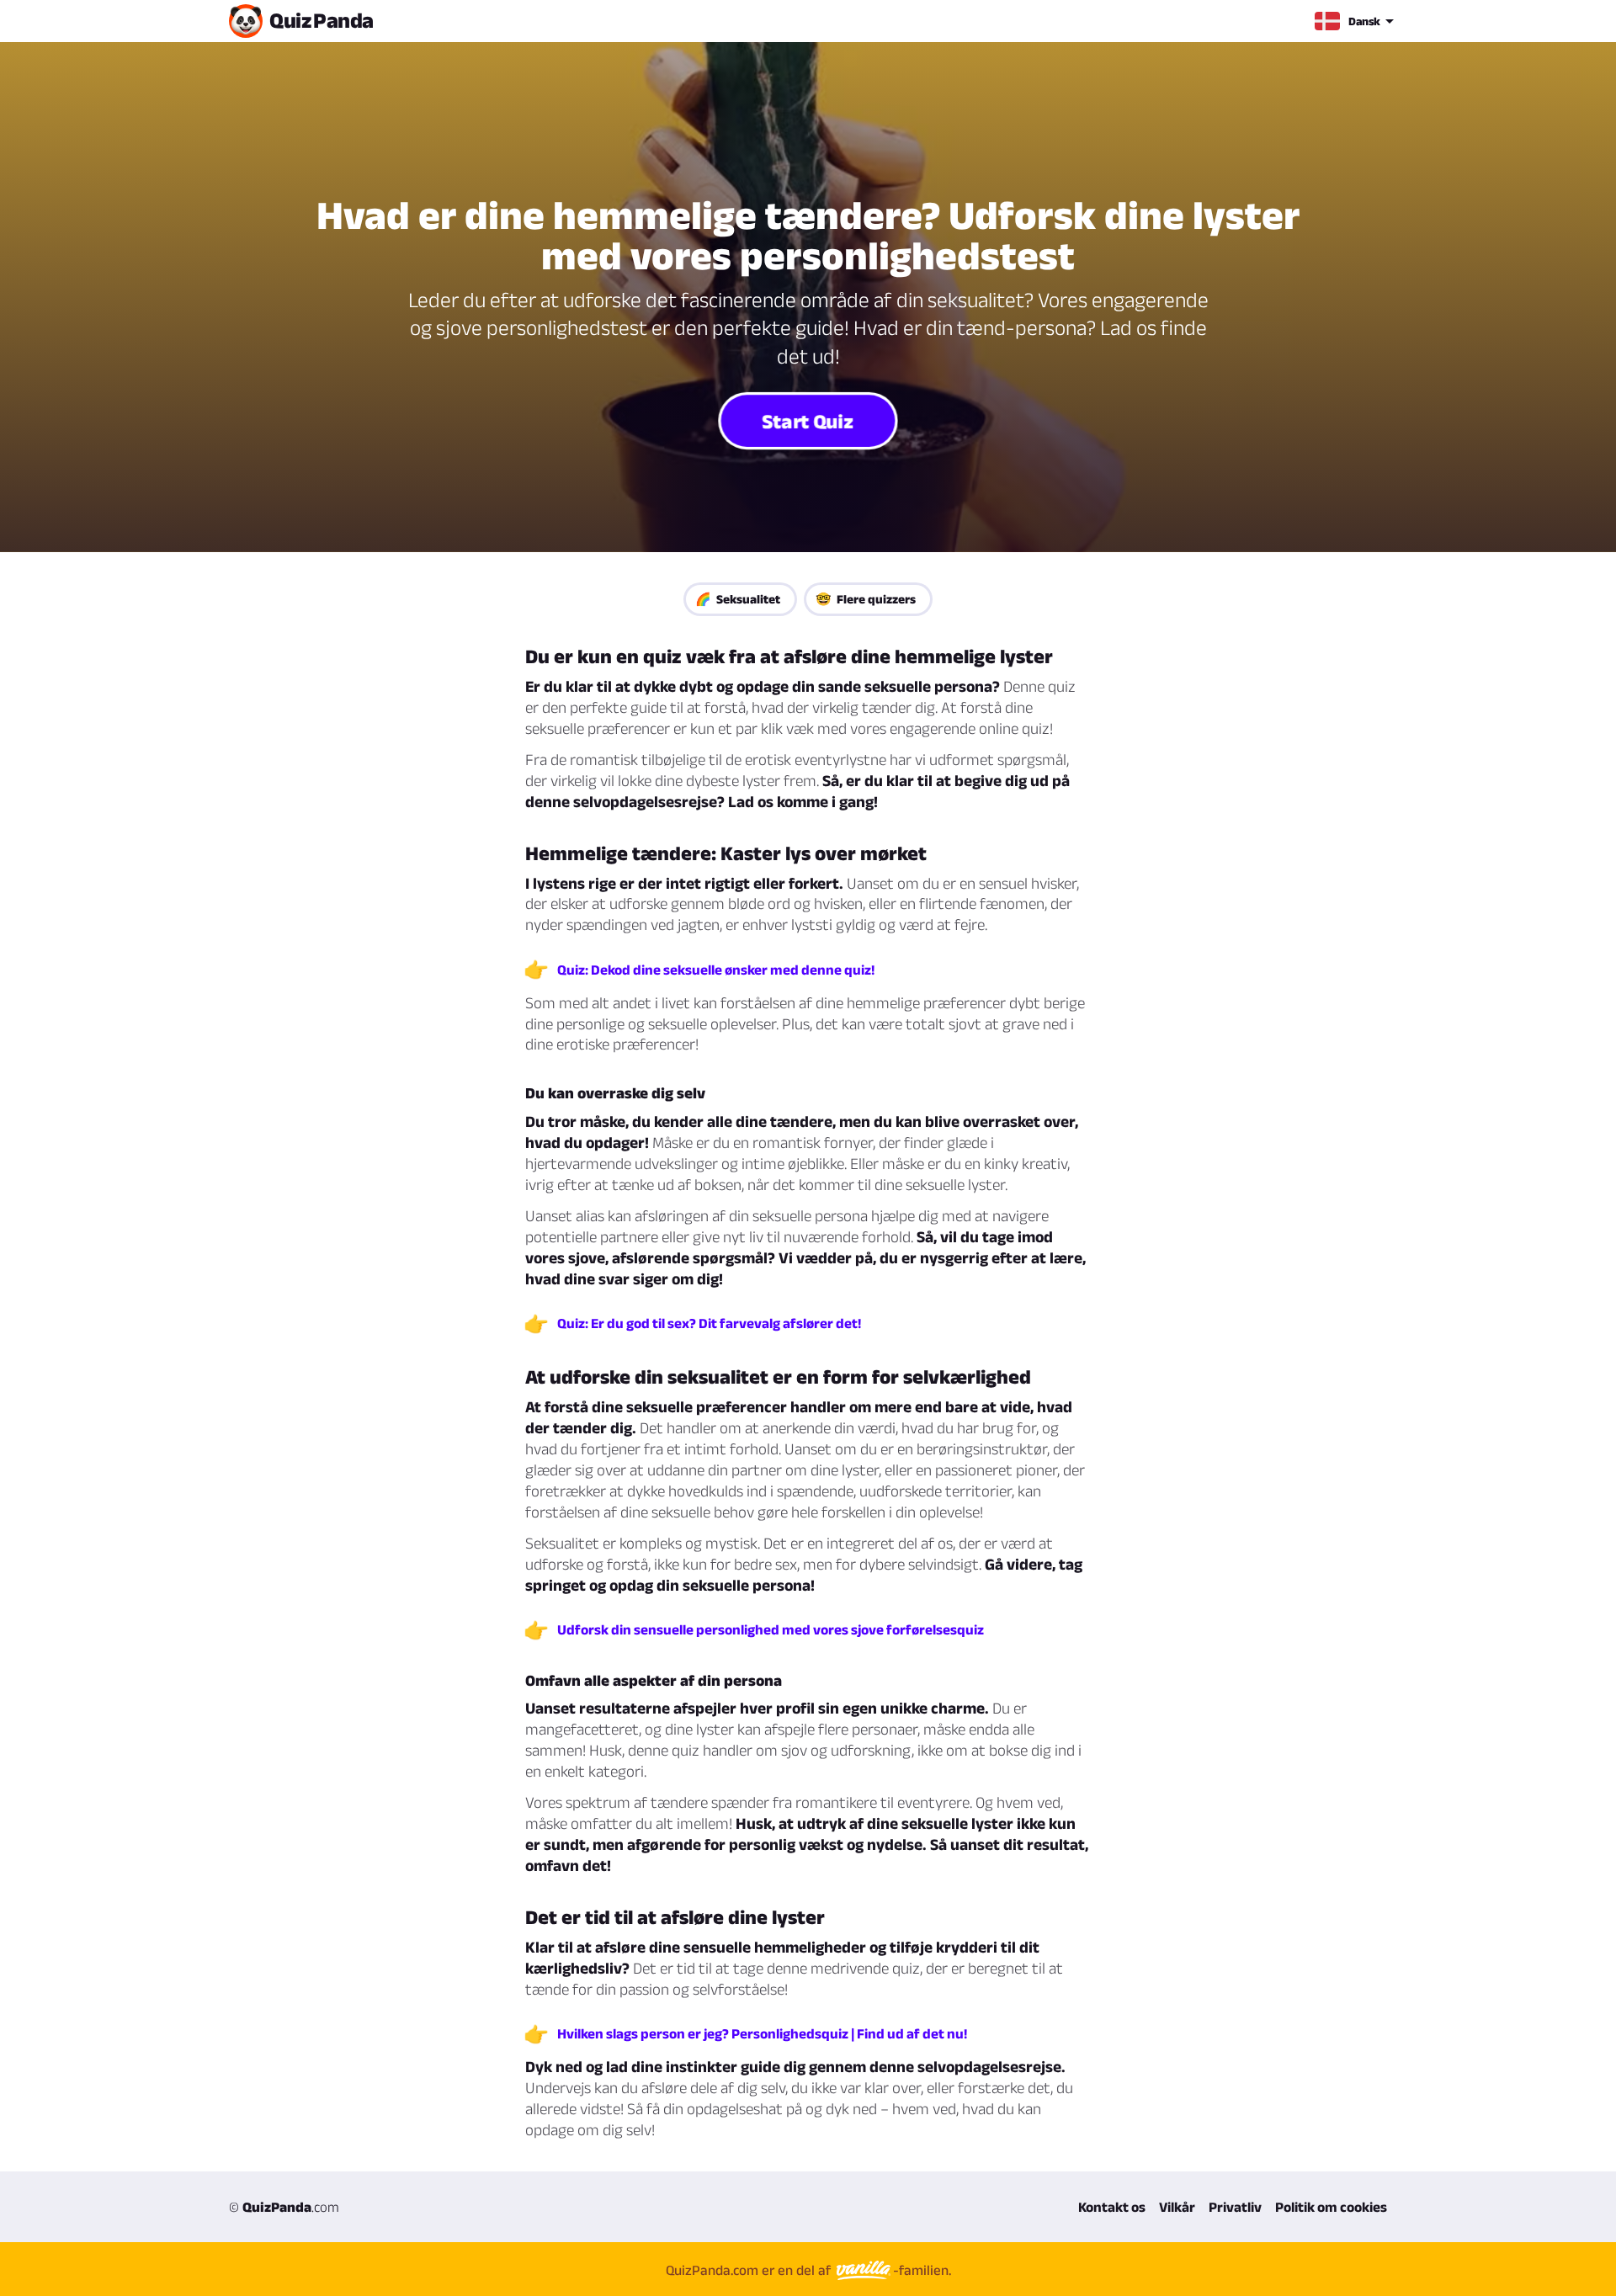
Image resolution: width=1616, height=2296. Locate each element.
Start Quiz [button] (808, 421)
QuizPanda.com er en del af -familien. (808, 2270)
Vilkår (1177, 2207)
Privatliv (1235, 2207)
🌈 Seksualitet (738, 599)
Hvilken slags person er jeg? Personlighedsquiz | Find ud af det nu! (762, 2033)
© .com (284, 2207)
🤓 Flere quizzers (866, 599)
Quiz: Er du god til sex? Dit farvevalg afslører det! (709, 1323)
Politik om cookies (1331, 2207)
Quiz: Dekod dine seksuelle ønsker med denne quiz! (716, 970)
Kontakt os (1112, 2207)
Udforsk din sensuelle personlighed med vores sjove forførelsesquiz (771, 1629)
